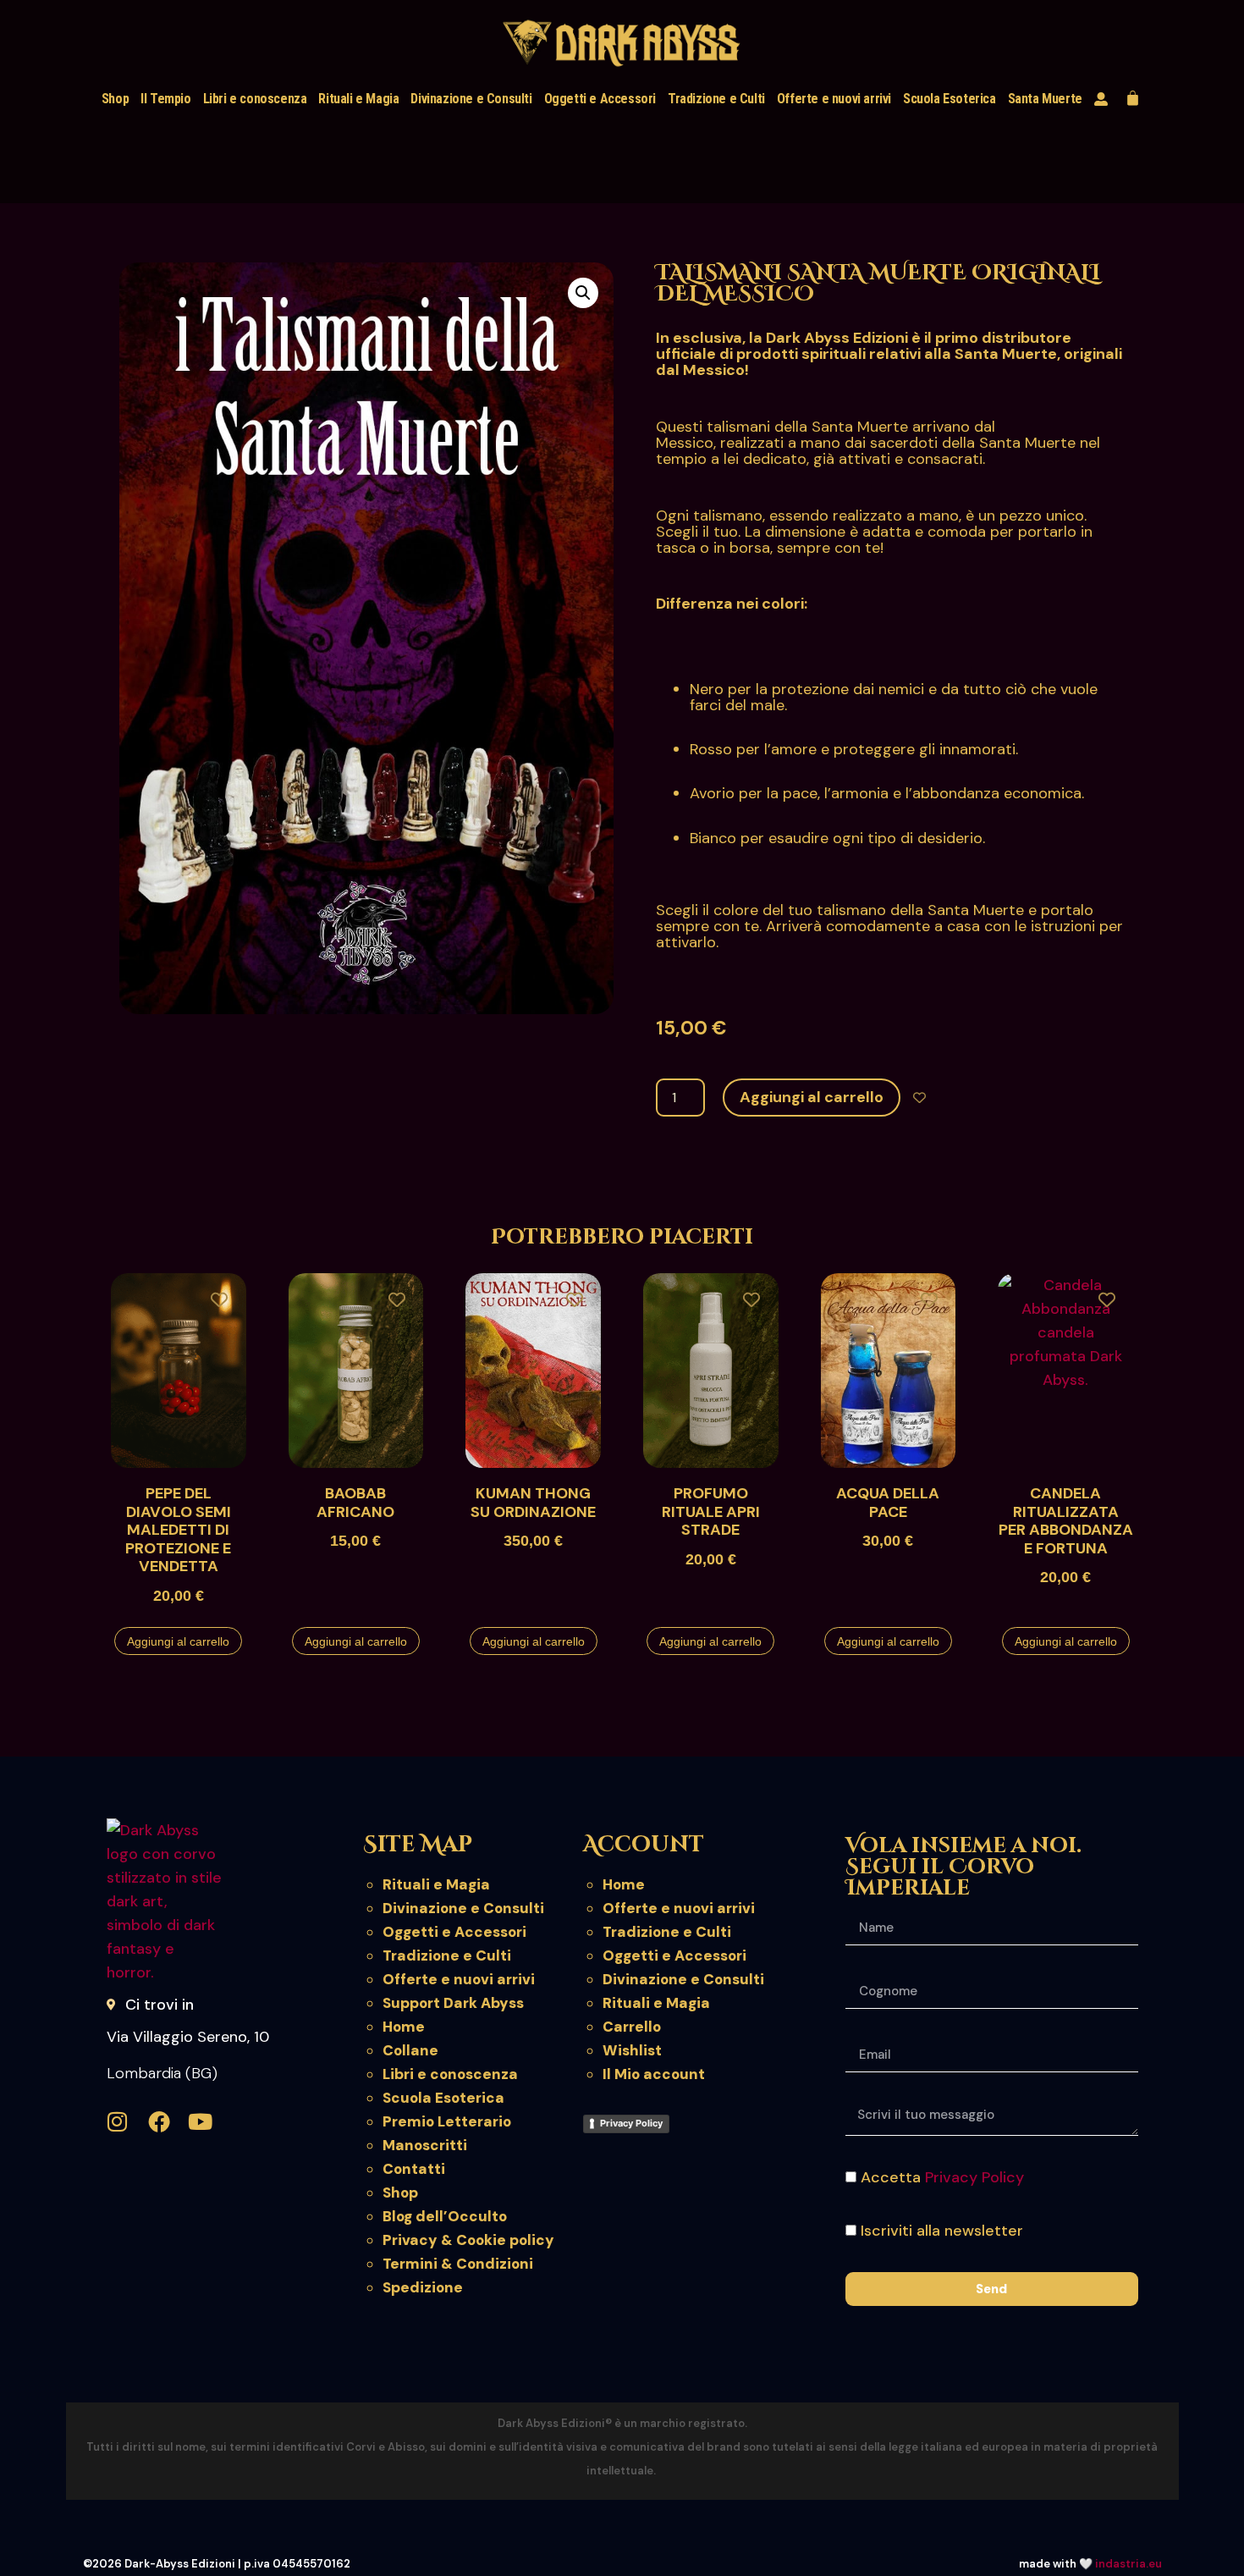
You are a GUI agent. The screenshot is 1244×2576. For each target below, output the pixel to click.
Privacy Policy (631, 2123)
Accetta (942, 2177)
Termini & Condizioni (458, 2264)
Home (404, 2027)
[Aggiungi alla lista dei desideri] (919, 1098)
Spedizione (423, 2287)
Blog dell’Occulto (445, 2216)
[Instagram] (118, 2121)
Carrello (632, 2027)
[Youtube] (201, 2121)
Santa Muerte (1045, 99)
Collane (410, 2050)
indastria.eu (1128, 2564)
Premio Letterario (447, 2121)
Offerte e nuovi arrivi (834, 99)
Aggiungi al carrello (812, 1097)
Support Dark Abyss (453, 2003)
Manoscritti (425, 2145)
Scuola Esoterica (950, 99)
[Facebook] (159, 2121)
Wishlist (632, 2050)
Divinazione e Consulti (471, 99)
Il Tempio (165, 99)
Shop (115, 99)
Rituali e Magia (358, 99)
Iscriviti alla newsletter (942, 2231)
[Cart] (1133, 98)
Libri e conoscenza (255, 99)
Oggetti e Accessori (600, 99)
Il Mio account (654, 2074)
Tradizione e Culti (716, 99)
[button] (583, 293)
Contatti (414, 2169)
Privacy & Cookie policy (468, 2240)
